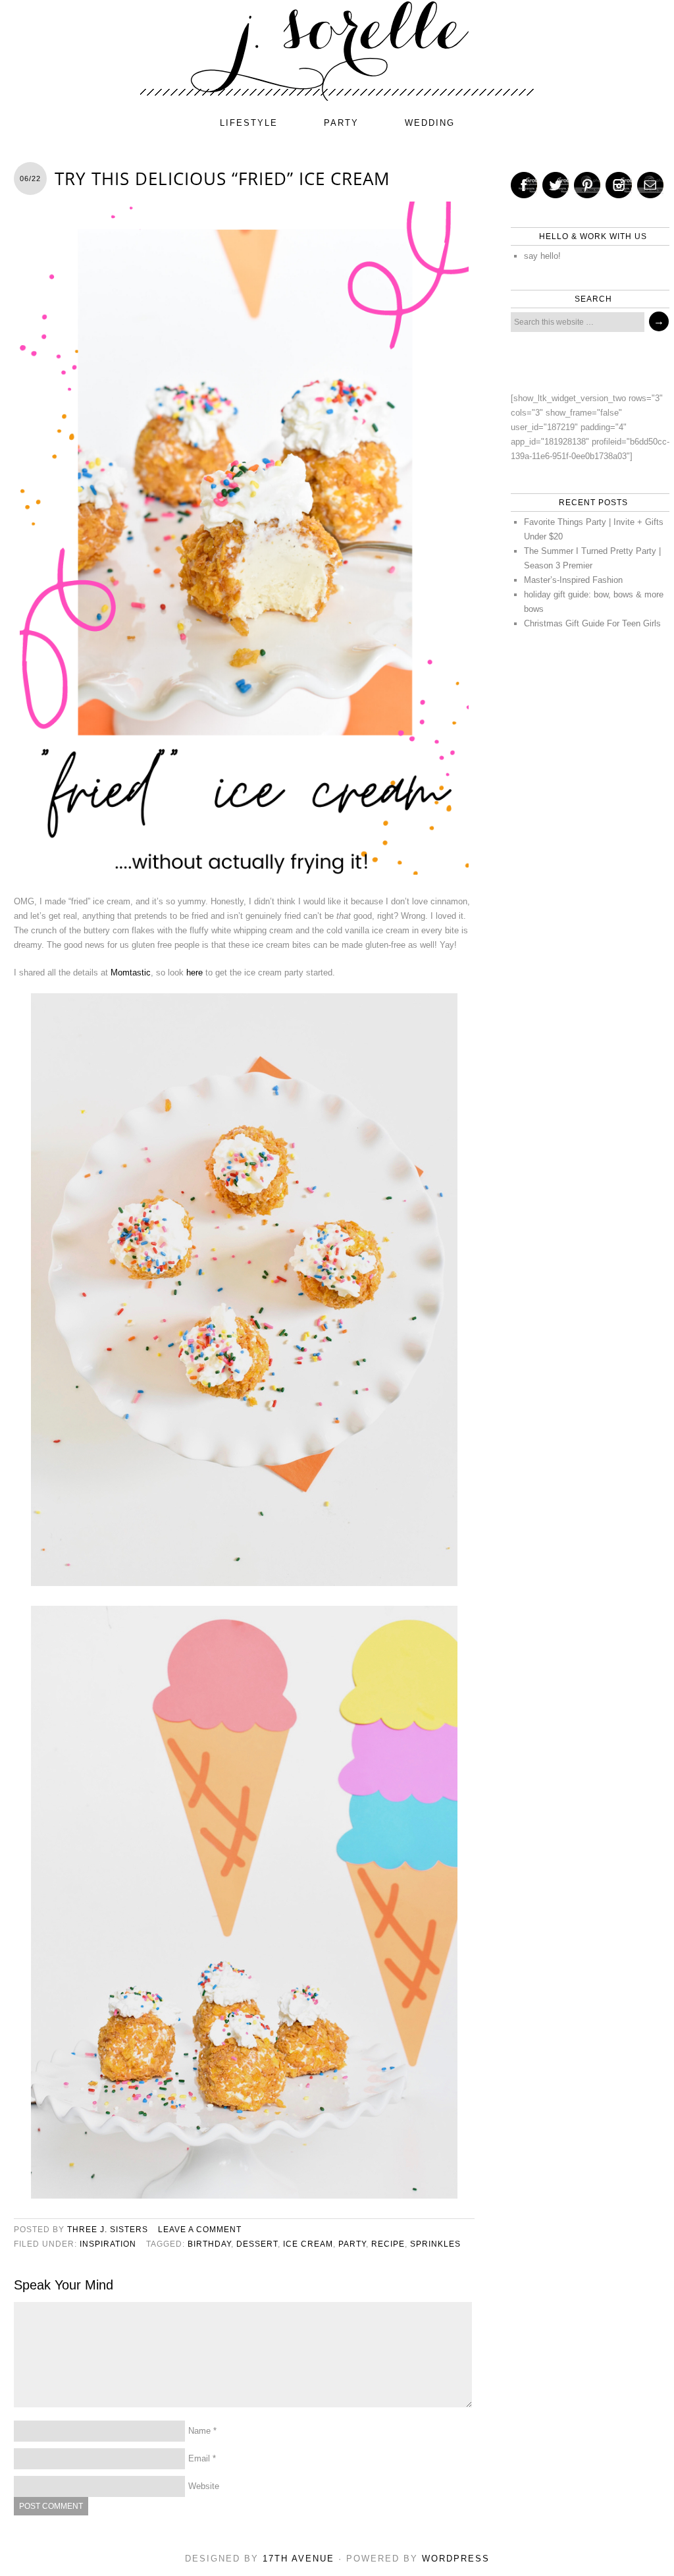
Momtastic (131, 973)
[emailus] (650, 185)
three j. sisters (108, 2230)
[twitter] (556, 185)
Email (199, 2458)
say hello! (542, 256)
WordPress (456, 2559)
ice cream (308, 2244)
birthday (209, 2244)
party (341, 123)
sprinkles (435, 2244)
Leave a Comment (200, 2230)
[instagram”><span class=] (619, 185)
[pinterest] (587, 185)
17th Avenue (298, 2559)
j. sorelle (337, 51)
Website (204, 2486)
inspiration (108, 2244)
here (194, 973)
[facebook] (524, 185)
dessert (257, 2244)
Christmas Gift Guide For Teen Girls (592, 623)
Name (199, 2431)
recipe (388, 2244)
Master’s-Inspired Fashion (573, 580)
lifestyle (249, 123)
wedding (430, 123)
